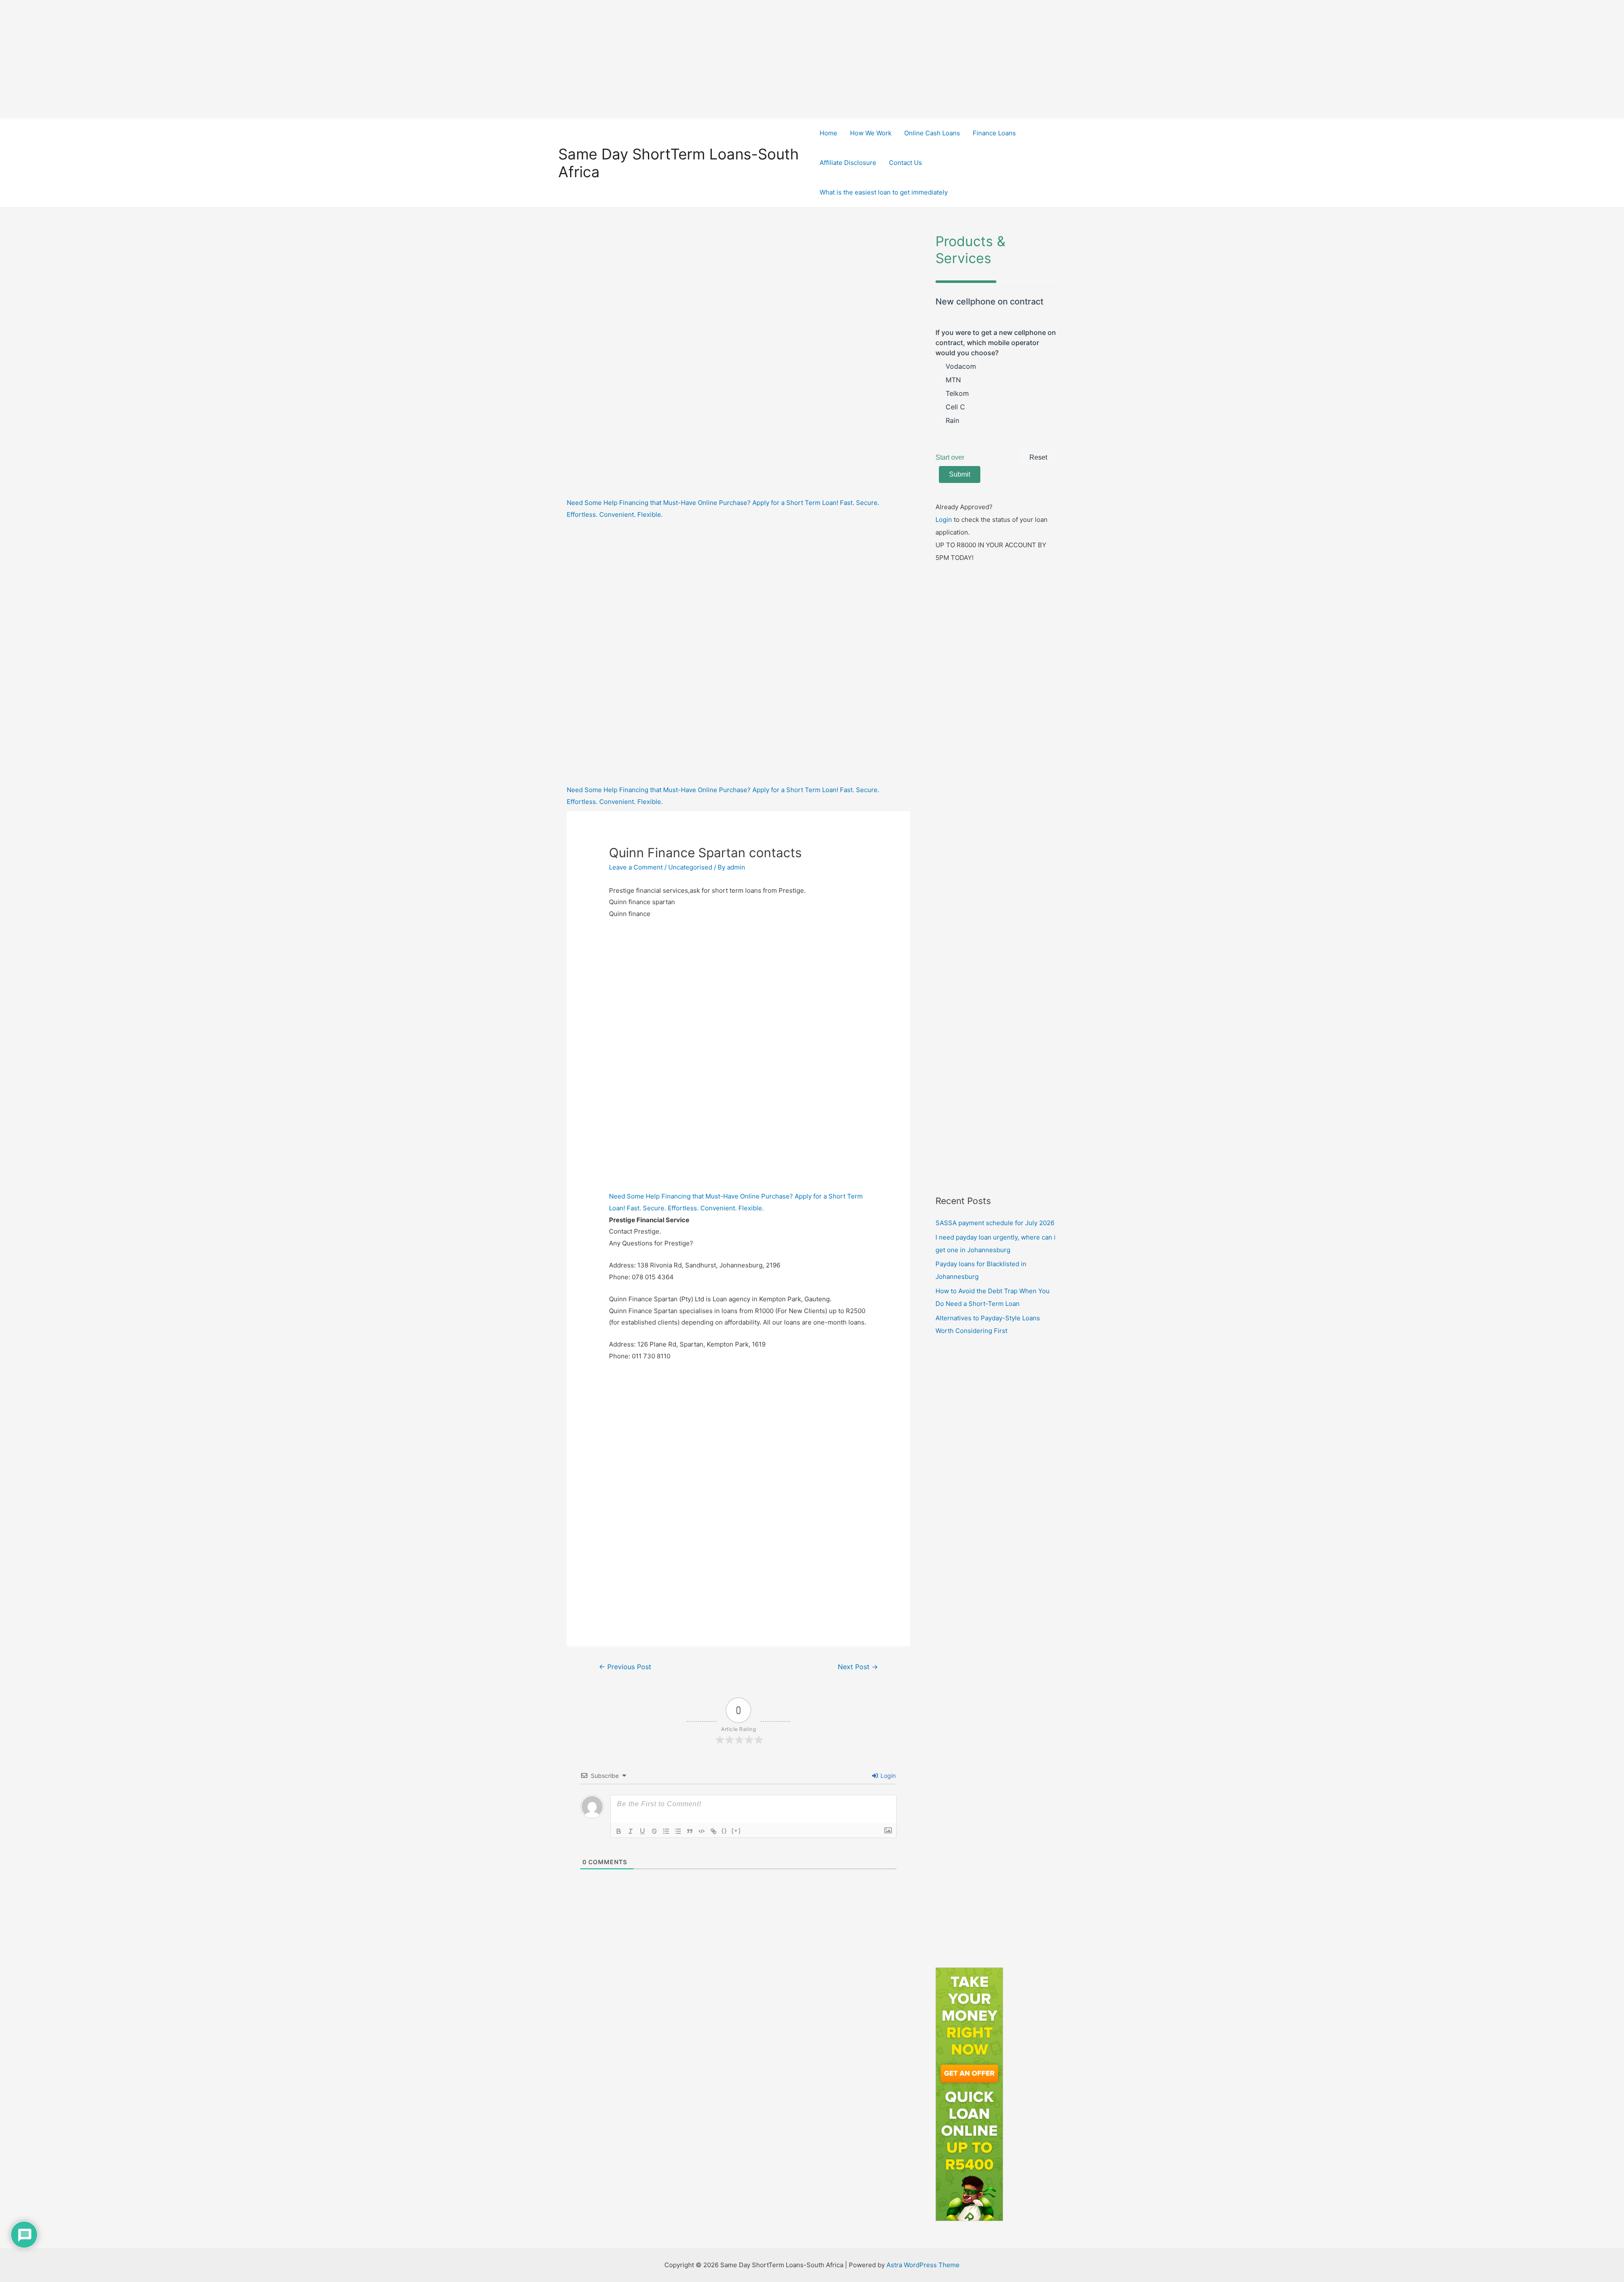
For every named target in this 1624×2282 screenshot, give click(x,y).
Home (828, 133)
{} (724, 1831)
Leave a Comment (636, 867)
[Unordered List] (678, 1831)
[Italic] (631, 1831)
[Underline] (642, 1831)
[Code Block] (702, 1831)
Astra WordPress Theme (923, 2265)
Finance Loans (994, 133)
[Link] (713, 1831)
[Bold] (619, 1831)
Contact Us (905, 163)
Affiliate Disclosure (848, 163)
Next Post (858, 1667)
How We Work (871, 133)
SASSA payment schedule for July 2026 (995, 1223)
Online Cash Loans (932, 133)
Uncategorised (690, 867)
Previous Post (625, 1667)
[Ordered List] (666, 1831)
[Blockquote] (690, 1831)
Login (887, 1776)
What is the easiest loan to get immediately (884, 192)
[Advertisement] (812, 59)
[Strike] (654, 1831)
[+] (736, 1831)
